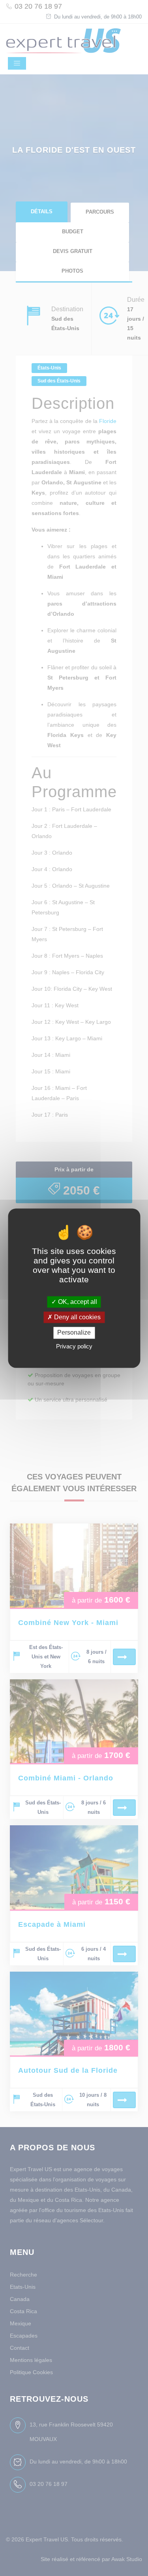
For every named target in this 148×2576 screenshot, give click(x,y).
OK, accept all (77, 1302)
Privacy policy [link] (74, 1346)
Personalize (74, 1333)
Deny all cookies (77, 1318)
